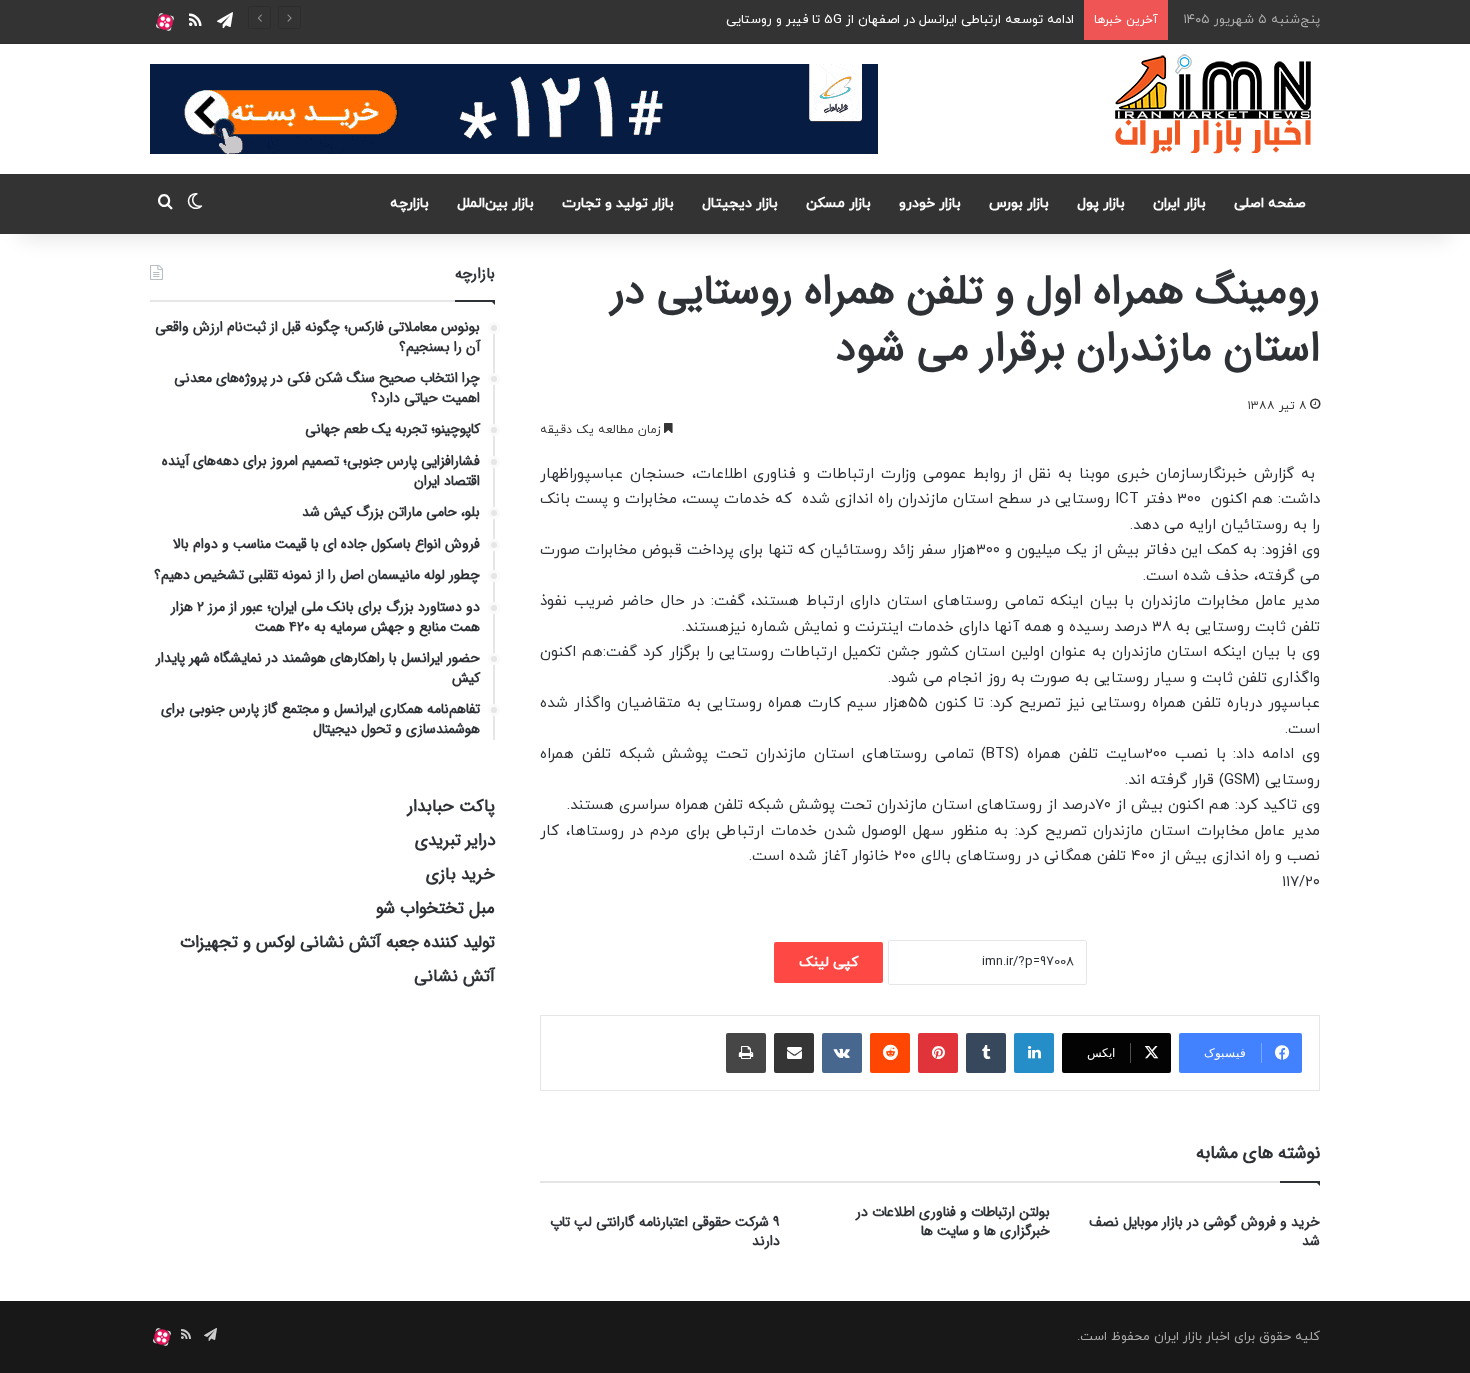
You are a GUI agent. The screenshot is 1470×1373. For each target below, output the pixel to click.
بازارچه (409, 203)
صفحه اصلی (1270, 203)
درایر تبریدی (455, 840)
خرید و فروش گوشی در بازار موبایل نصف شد (1204, 1231)
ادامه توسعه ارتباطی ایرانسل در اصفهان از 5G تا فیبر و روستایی (900, 20)
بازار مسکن (838, 203)
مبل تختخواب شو (435, 908)
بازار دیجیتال (740, 203)
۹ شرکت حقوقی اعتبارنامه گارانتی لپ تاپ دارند (665, 1231)
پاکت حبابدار (451, 806)
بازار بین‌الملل (495, 203)
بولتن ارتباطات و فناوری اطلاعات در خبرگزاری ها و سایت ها (953, 1221)
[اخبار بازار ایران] (1214, 104)
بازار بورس (1019, 203)
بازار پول (1101, 203)
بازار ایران (1179, 203)
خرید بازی (460, 874)
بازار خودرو (930, 203)
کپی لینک (828, 962)
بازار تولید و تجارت (618, 203)
